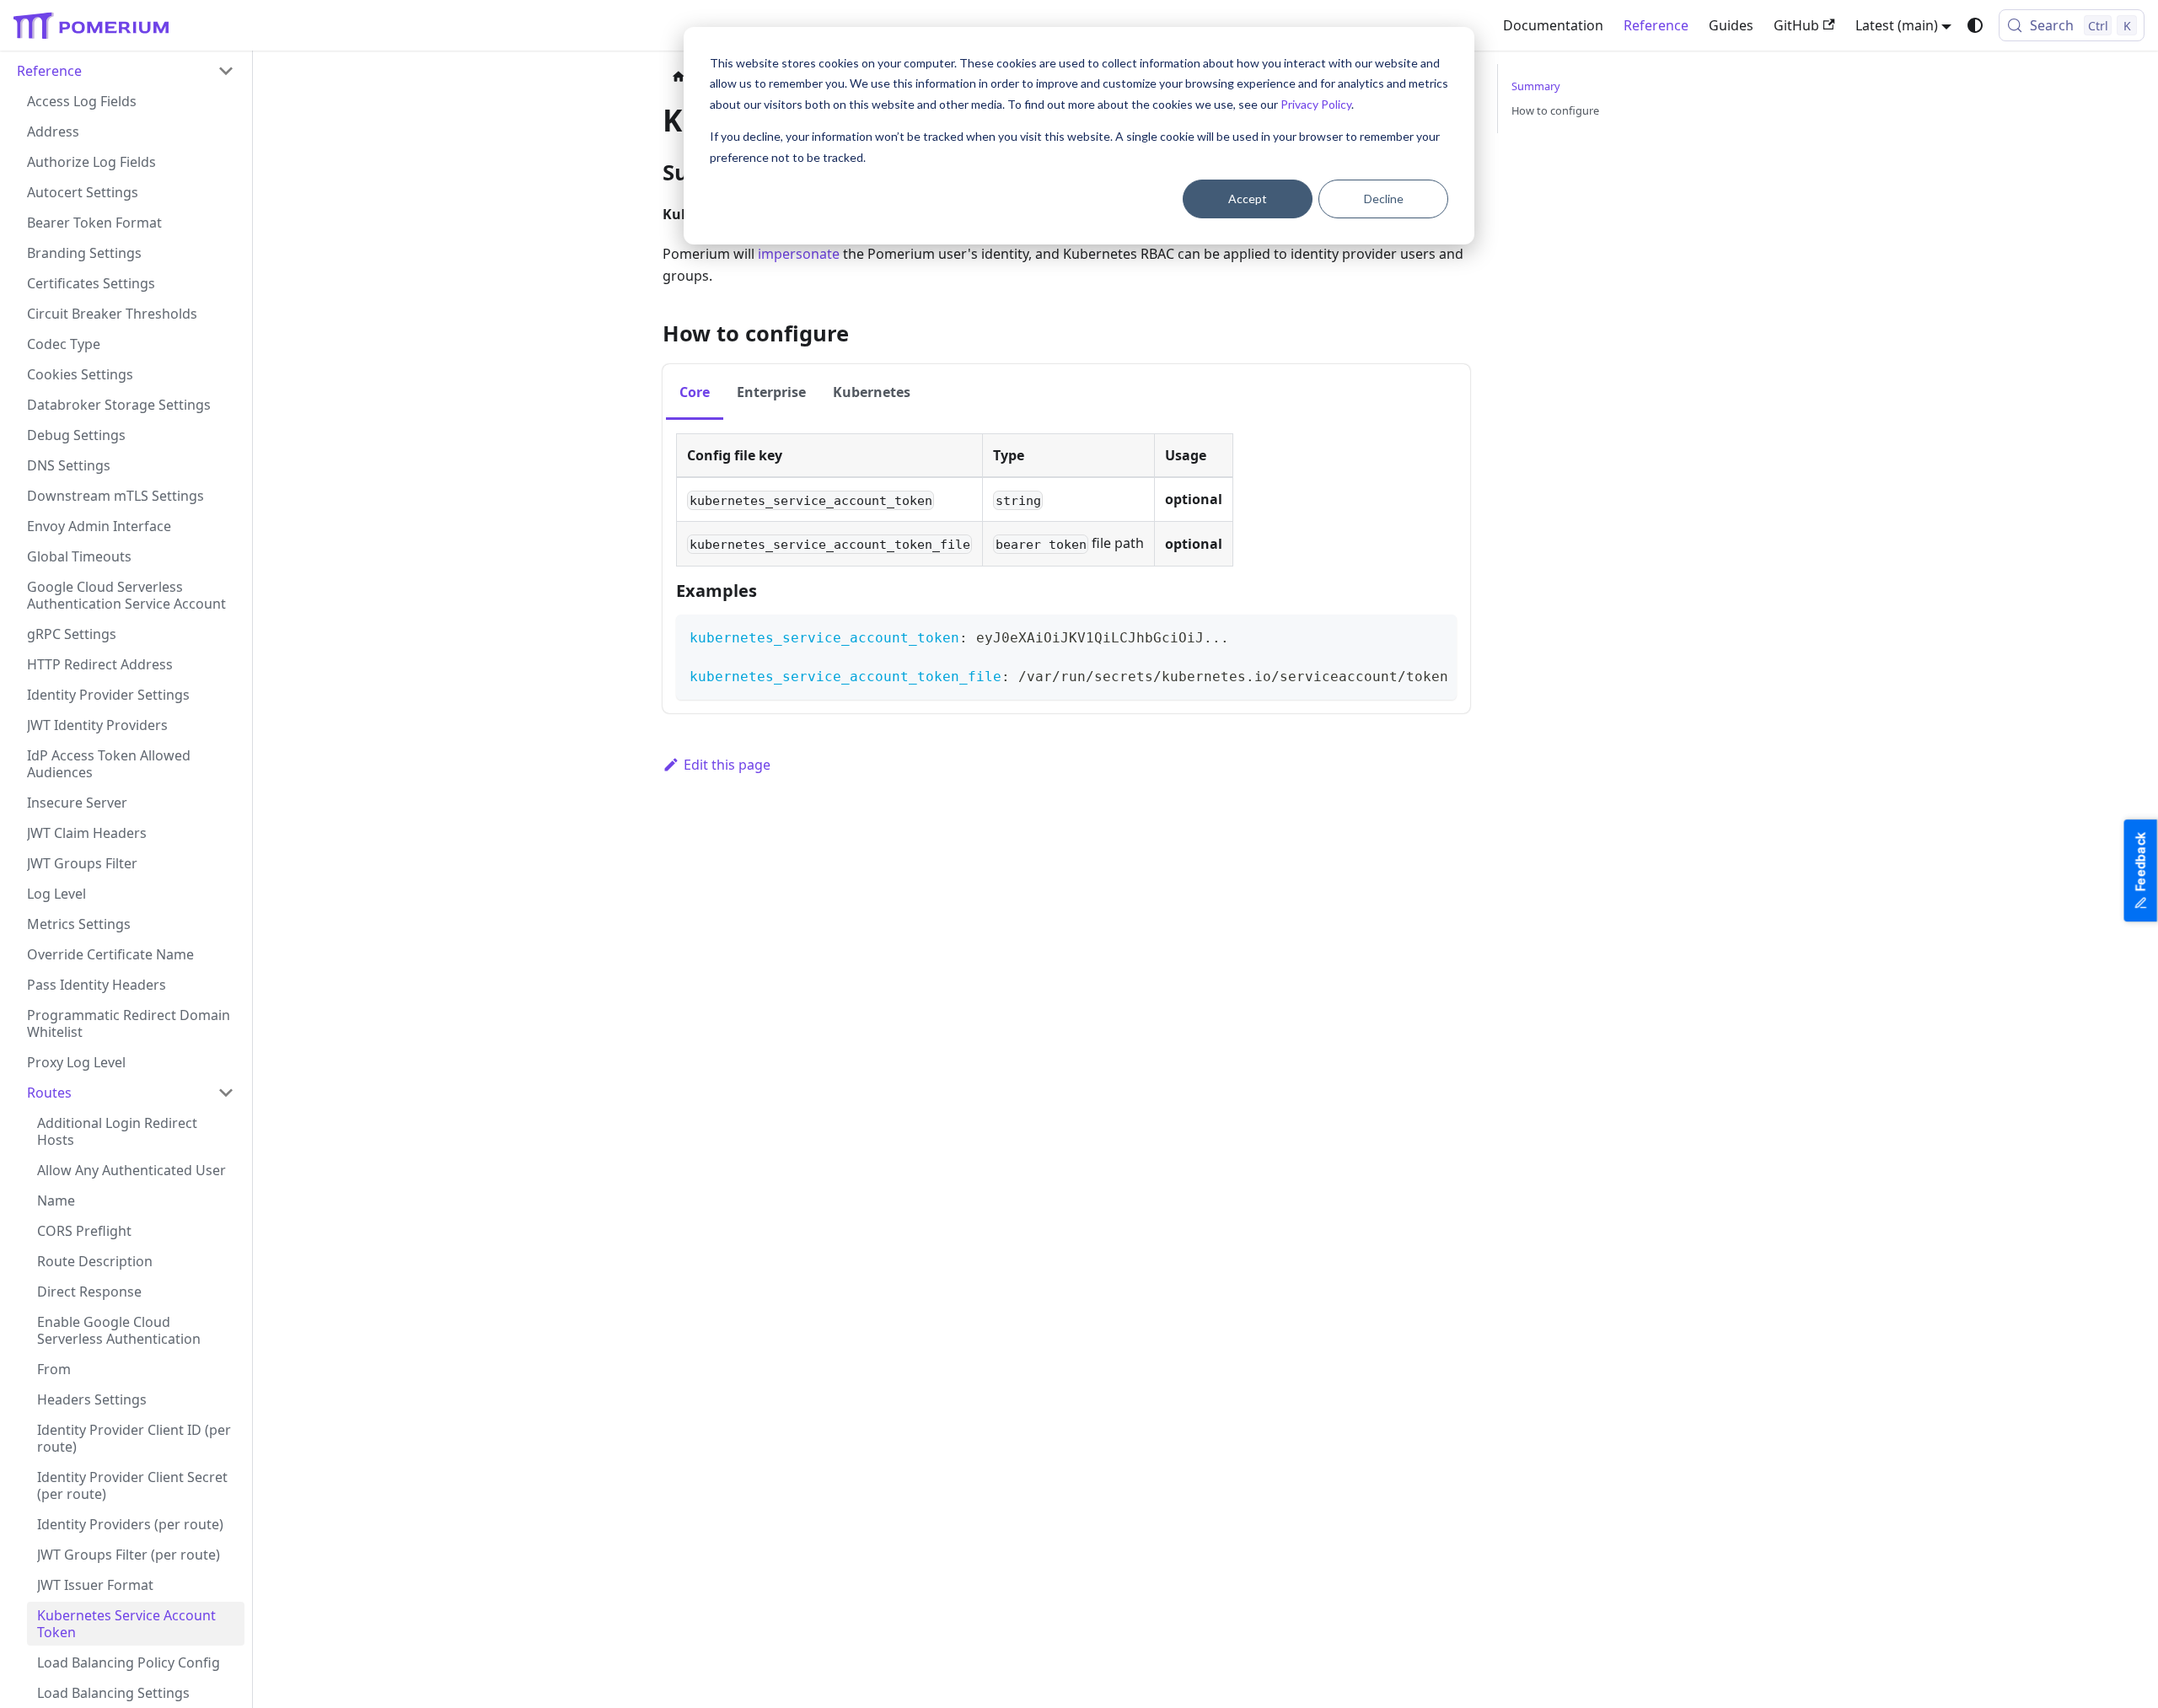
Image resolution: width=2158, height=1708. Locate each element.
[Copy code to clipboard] (1436, 635)
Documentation (1553, 25)
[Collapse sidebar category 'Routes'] (226, 1093)
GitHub (1796, 25)
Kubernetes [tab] (872, 392)
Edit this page (727, 765)
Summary (1536, 86)
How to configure (1555, 110)
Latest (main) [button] (1897, 25)
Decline (1384, 199)
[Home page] (679, 77)
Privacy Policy (1316, 104)
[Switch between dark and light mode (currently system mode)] (1975, 25)
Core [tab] (695, 392)
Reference (1656, 25)
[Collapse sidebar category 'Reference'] (226, 71)
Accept (1248, 199)
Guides (1731, 25)
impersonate (799, 254)
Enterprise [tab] (771, 392)
